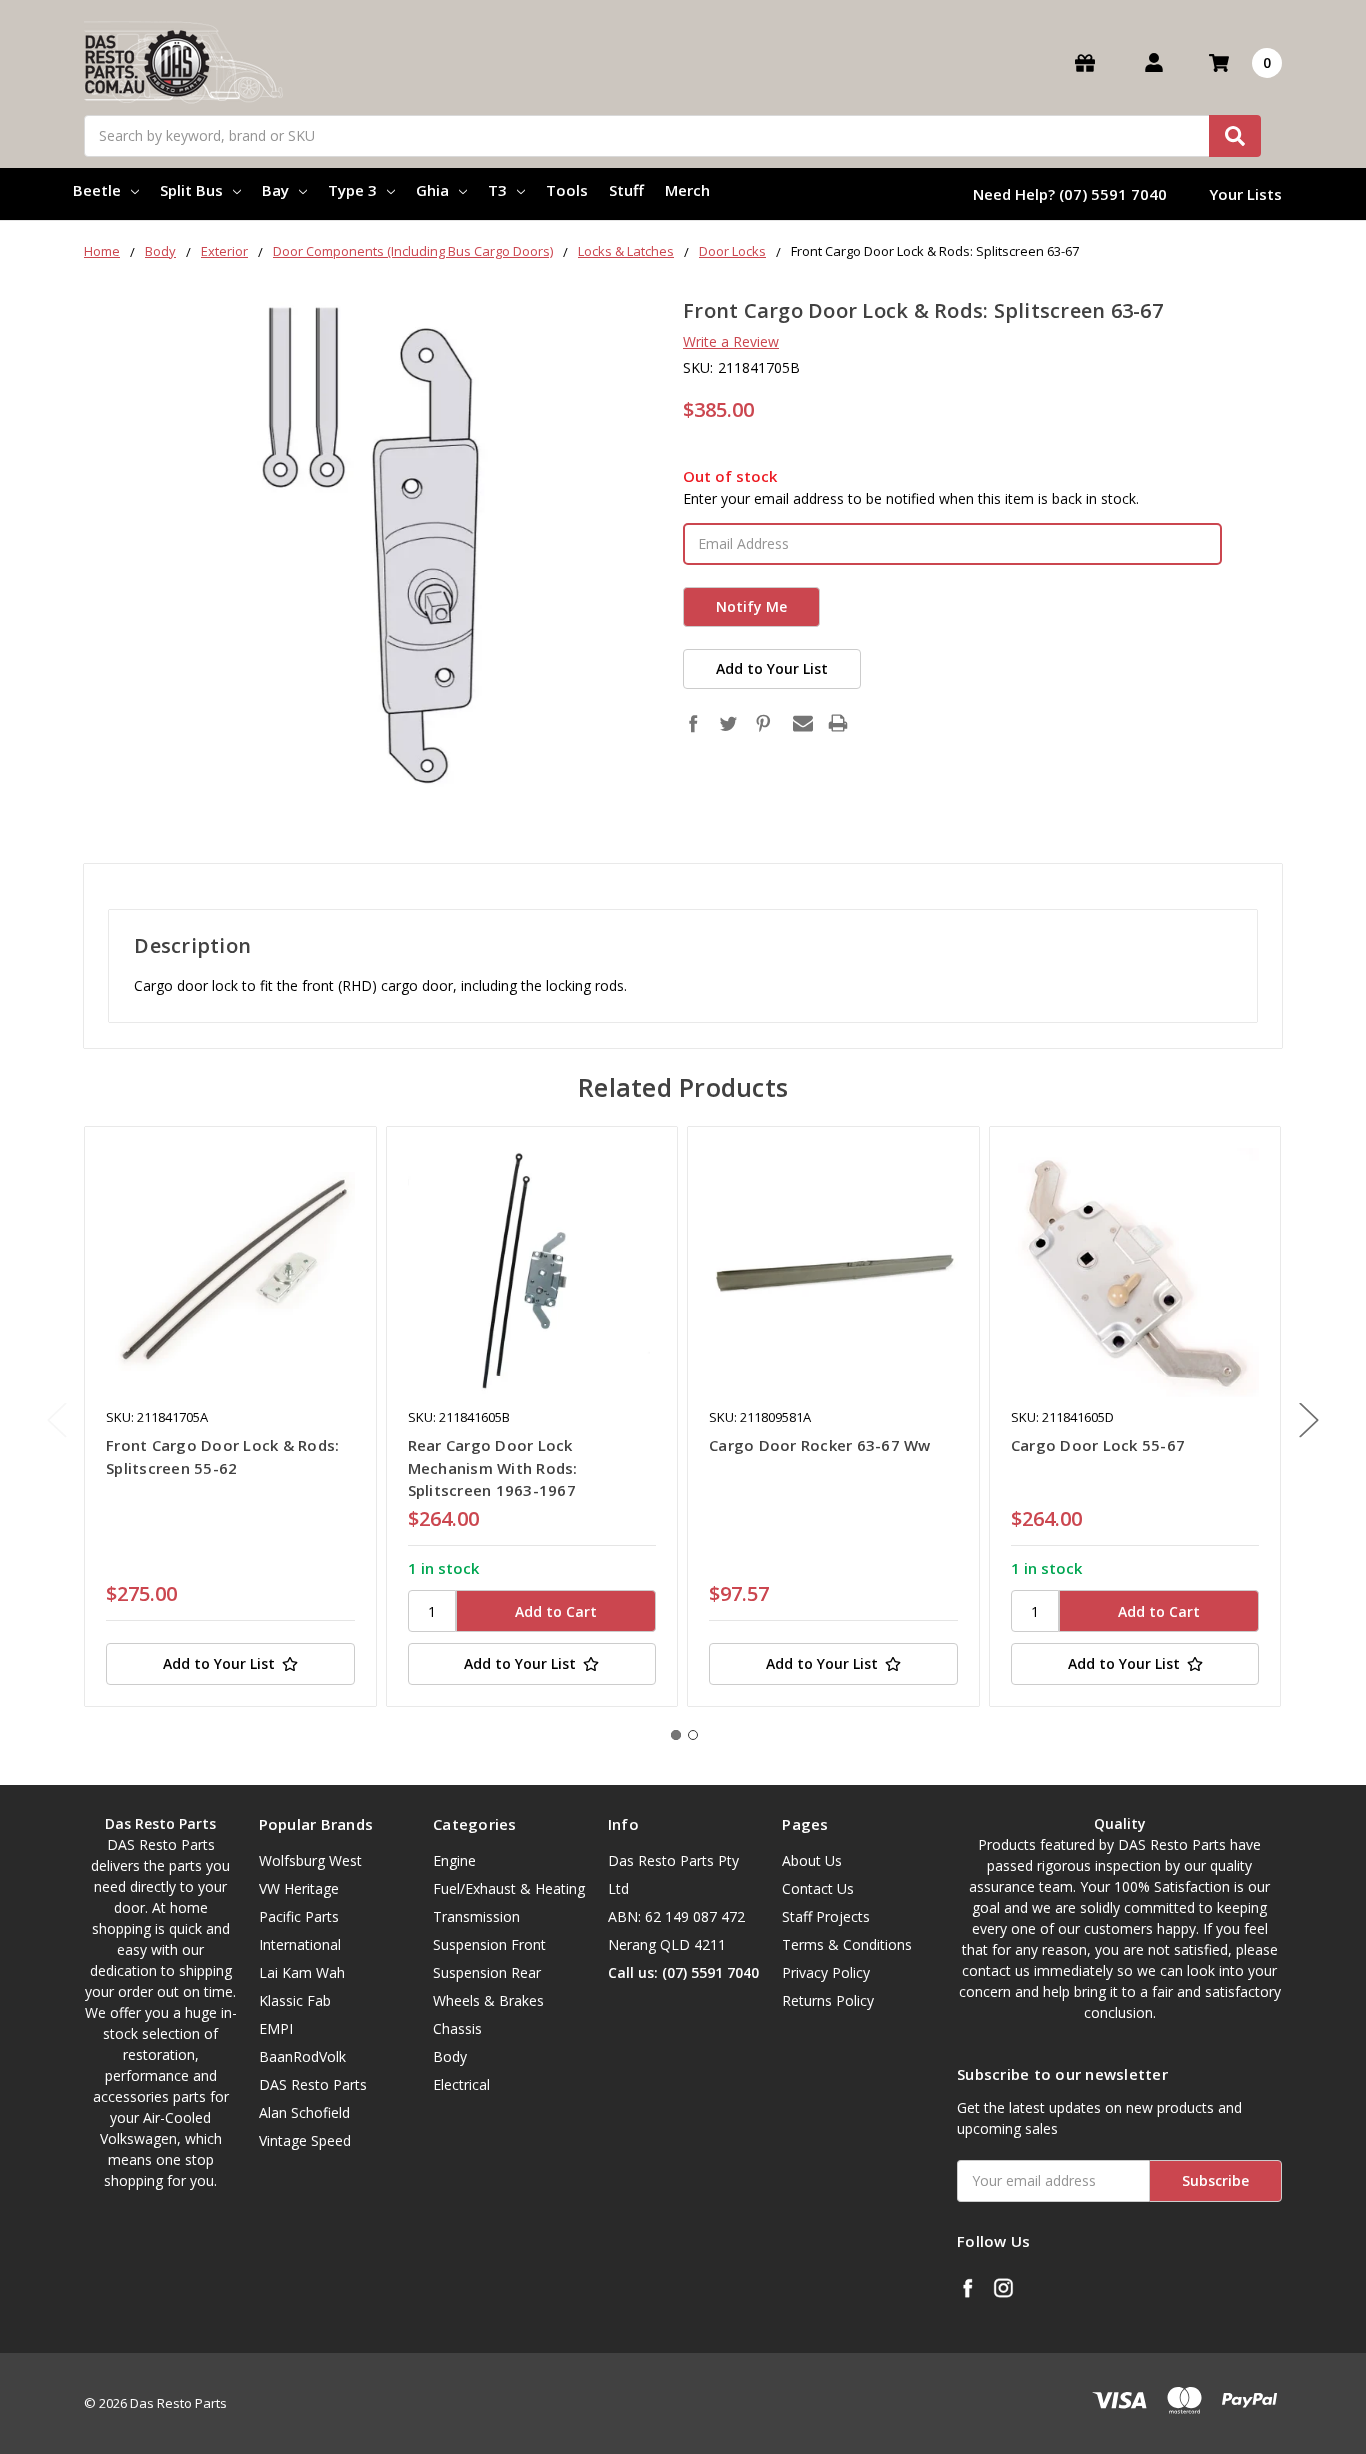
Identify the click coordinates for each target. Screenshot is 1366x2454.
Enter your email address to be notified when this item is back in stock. (911, 498)
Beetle (97, 190)
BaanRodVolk (302, 2056)
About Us (812, 1860)
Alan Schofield (304, 2112)
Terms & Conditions (847, 1944)
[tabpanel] (230, 1416)
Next (1309, 1420)
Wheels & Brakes (488, 2000)
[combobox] (672, 136)
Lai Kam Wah (302, 1972)
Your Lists (1245, 194)
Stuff (626, 190)
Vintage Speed (305, 2140)
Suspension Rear (487, 1972)
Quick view (230, 1272)
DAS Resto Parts (313, 2084)
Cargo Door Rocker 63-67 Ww (820, 1445)
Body (450, 2056)
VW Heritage (299, 1888)
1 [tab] (676, 1735)
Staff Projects (826, 1916)
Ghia (432, 190)
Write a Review (731, 341)
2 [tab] (693, 1735)
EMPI (276, 2028)
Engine (454, 1860)
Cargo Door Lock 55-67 (1098, 1445)
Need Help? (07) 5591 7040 (1070, 194)
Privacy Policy (826, 1972)
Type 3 (352, 190)
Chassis (457, 2028)
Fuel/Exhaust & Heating (509, 1888)
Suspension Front (489, 1944)
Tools (567, 190)
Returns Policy (828, 2000)
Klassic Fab (295, 2000)
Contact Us (818, 1888)
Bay (275, 190)
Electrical (461, 2084)
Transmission (476, 1916)
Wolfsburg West (310, 1860)
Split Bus (191, 190)
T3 (497, 190)
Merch (687, 190)
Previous (57, 1420)
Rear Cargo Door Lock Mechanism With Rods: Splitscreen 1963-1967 (493, 1467)
